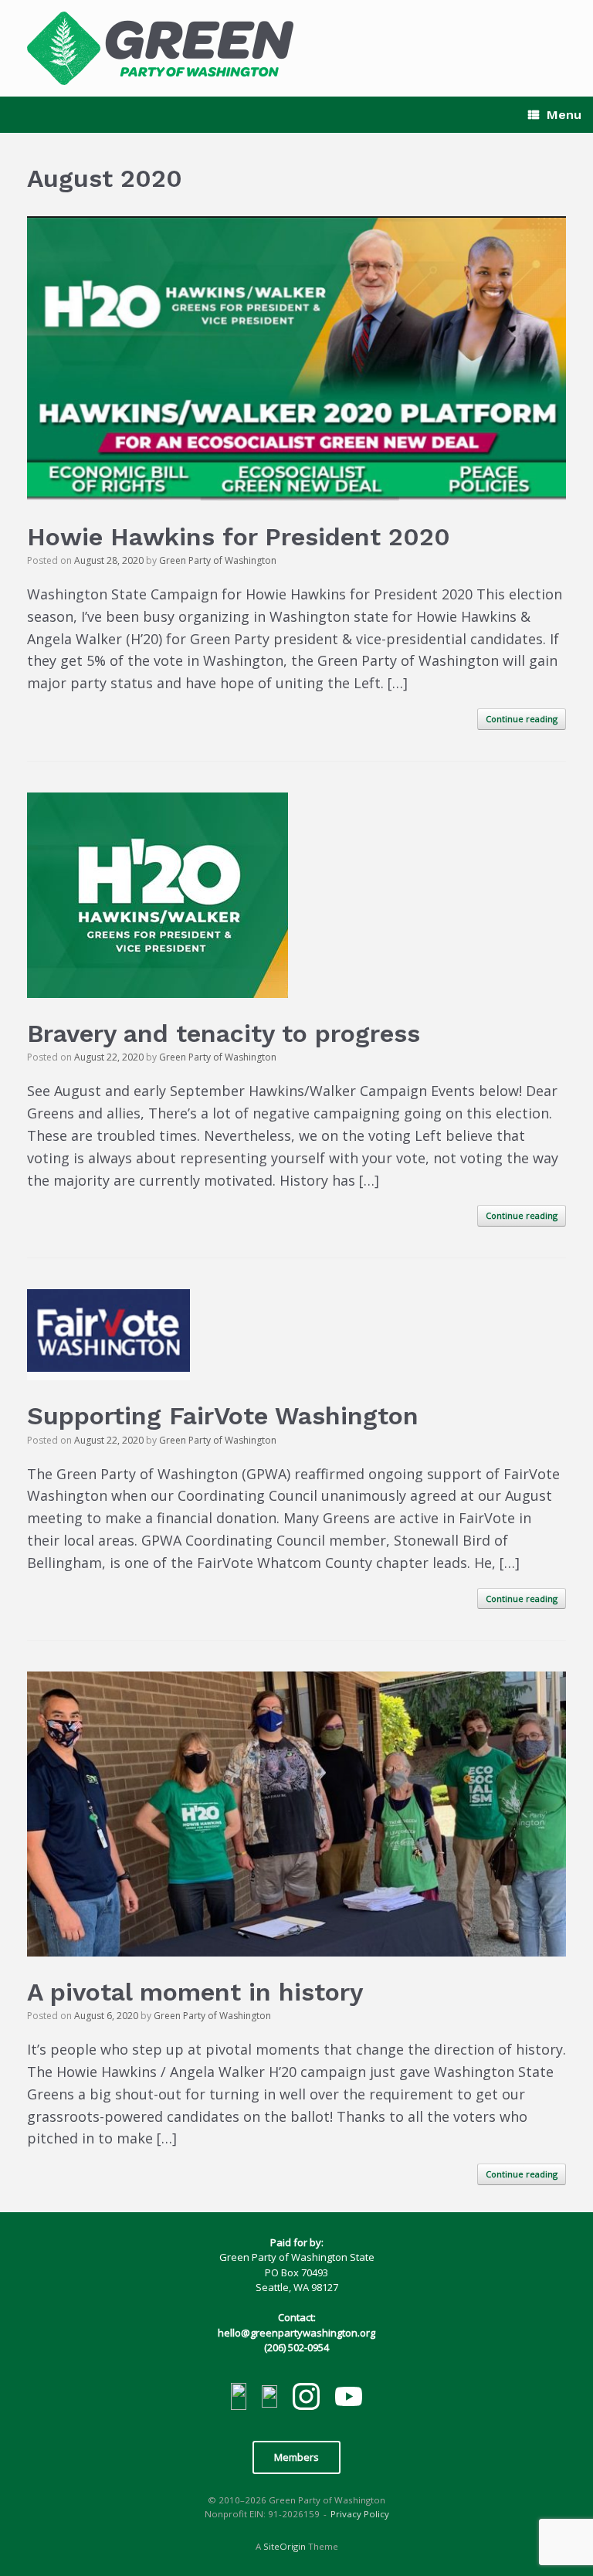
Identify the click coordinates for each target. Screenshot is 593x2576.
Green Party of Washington (218, 560)
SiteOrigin (285, 2546)
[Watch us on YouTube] (349, 2398)
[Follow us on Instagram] (306, 2399)
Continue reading (522, 719)
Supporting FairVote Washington (223, 1416)
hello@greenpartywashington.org (296, 2333)
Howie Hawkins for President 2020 (239, 537)
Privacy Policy (360, 2514)
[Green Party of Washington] (160, 48)
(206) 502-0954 (296, 2347)
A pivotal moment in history (195, 1992)
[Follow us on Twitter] (269, 2399)
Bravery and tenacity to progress (224, 1033)
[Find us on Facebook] (239, 2399)
